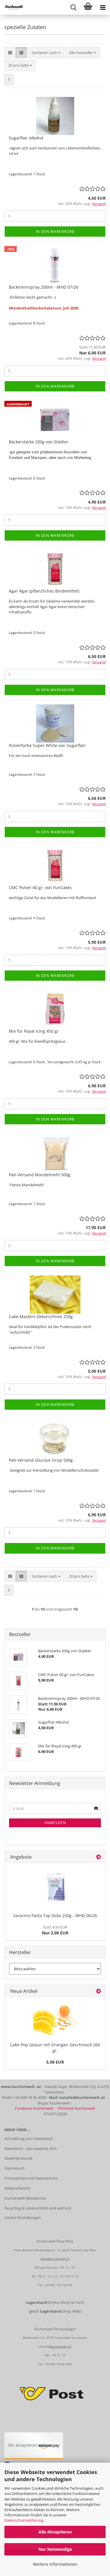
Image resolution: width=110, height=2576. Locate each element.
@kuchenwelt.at (60, 2346)
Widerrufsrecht (17, 2188)
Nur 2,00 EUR (55, 1930)
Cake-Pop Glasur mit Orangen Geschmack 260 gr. (55, 2048)
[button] (10, 53)
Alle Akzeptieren (55, 2532)
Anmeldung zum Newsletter (29, 2138)
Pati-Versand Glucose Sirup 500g (41, 1460)
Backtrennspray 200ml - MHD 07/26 (44, 287)
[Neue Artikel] (99, 1991)
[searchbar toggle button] (73, 7)
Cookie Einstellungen (23, 2217)
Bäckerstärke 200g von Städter (39, 442)
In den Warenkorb (55, 232)
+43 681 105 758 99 (58, 2285)
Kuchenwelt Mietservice (25, 2198)
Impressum (14, 2168)
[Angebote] (99, 1857)
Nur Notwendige (55, 2549)
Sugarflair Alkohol (26, 138)
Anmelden (55, 1823)
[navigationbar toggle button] (103, 7)
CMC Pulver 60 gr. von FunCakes (40, 887)
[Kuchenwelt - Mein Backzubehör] (12, 7)
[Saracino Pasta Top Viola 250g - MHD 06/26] (55, 1887)
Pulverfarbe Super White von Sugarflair (47, 745)
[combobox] (46, 53)
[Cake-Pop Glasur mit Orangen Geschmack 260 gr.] (55, 2019)
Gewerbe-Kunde (18, 2158)
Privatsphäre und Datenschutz (31, 2178)
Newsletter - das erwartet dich (31, 2148)
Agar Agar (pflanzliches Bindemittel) (44, 591)
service (44, 2346)
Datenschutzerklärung (24, 2520)
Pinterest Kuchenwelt (77, 2108)
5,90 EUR (55, 2062)
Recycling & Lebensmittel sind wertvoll (38, 2208)
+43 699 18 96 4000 (58, 2364)
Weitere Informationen (55, 2564)
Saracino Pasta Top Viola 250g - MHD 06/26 (55, 1915)
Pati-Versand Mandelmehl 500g (40, 1175)
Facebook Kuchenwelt (34, 2108)
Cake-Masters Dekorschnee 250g (41, 1316)
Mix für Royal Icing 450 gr (34, 1031)
